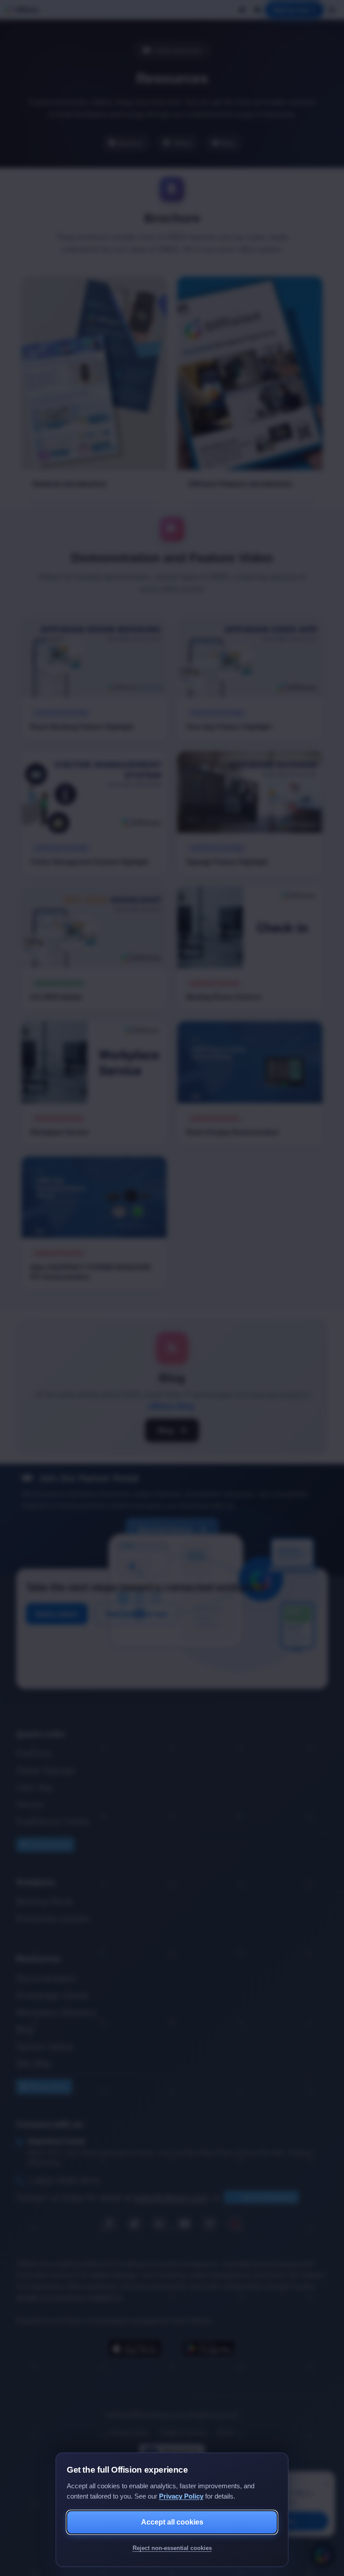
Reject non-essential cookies (172, 2548)
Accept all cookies (172, 2522)
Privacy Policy (181, 2496)
